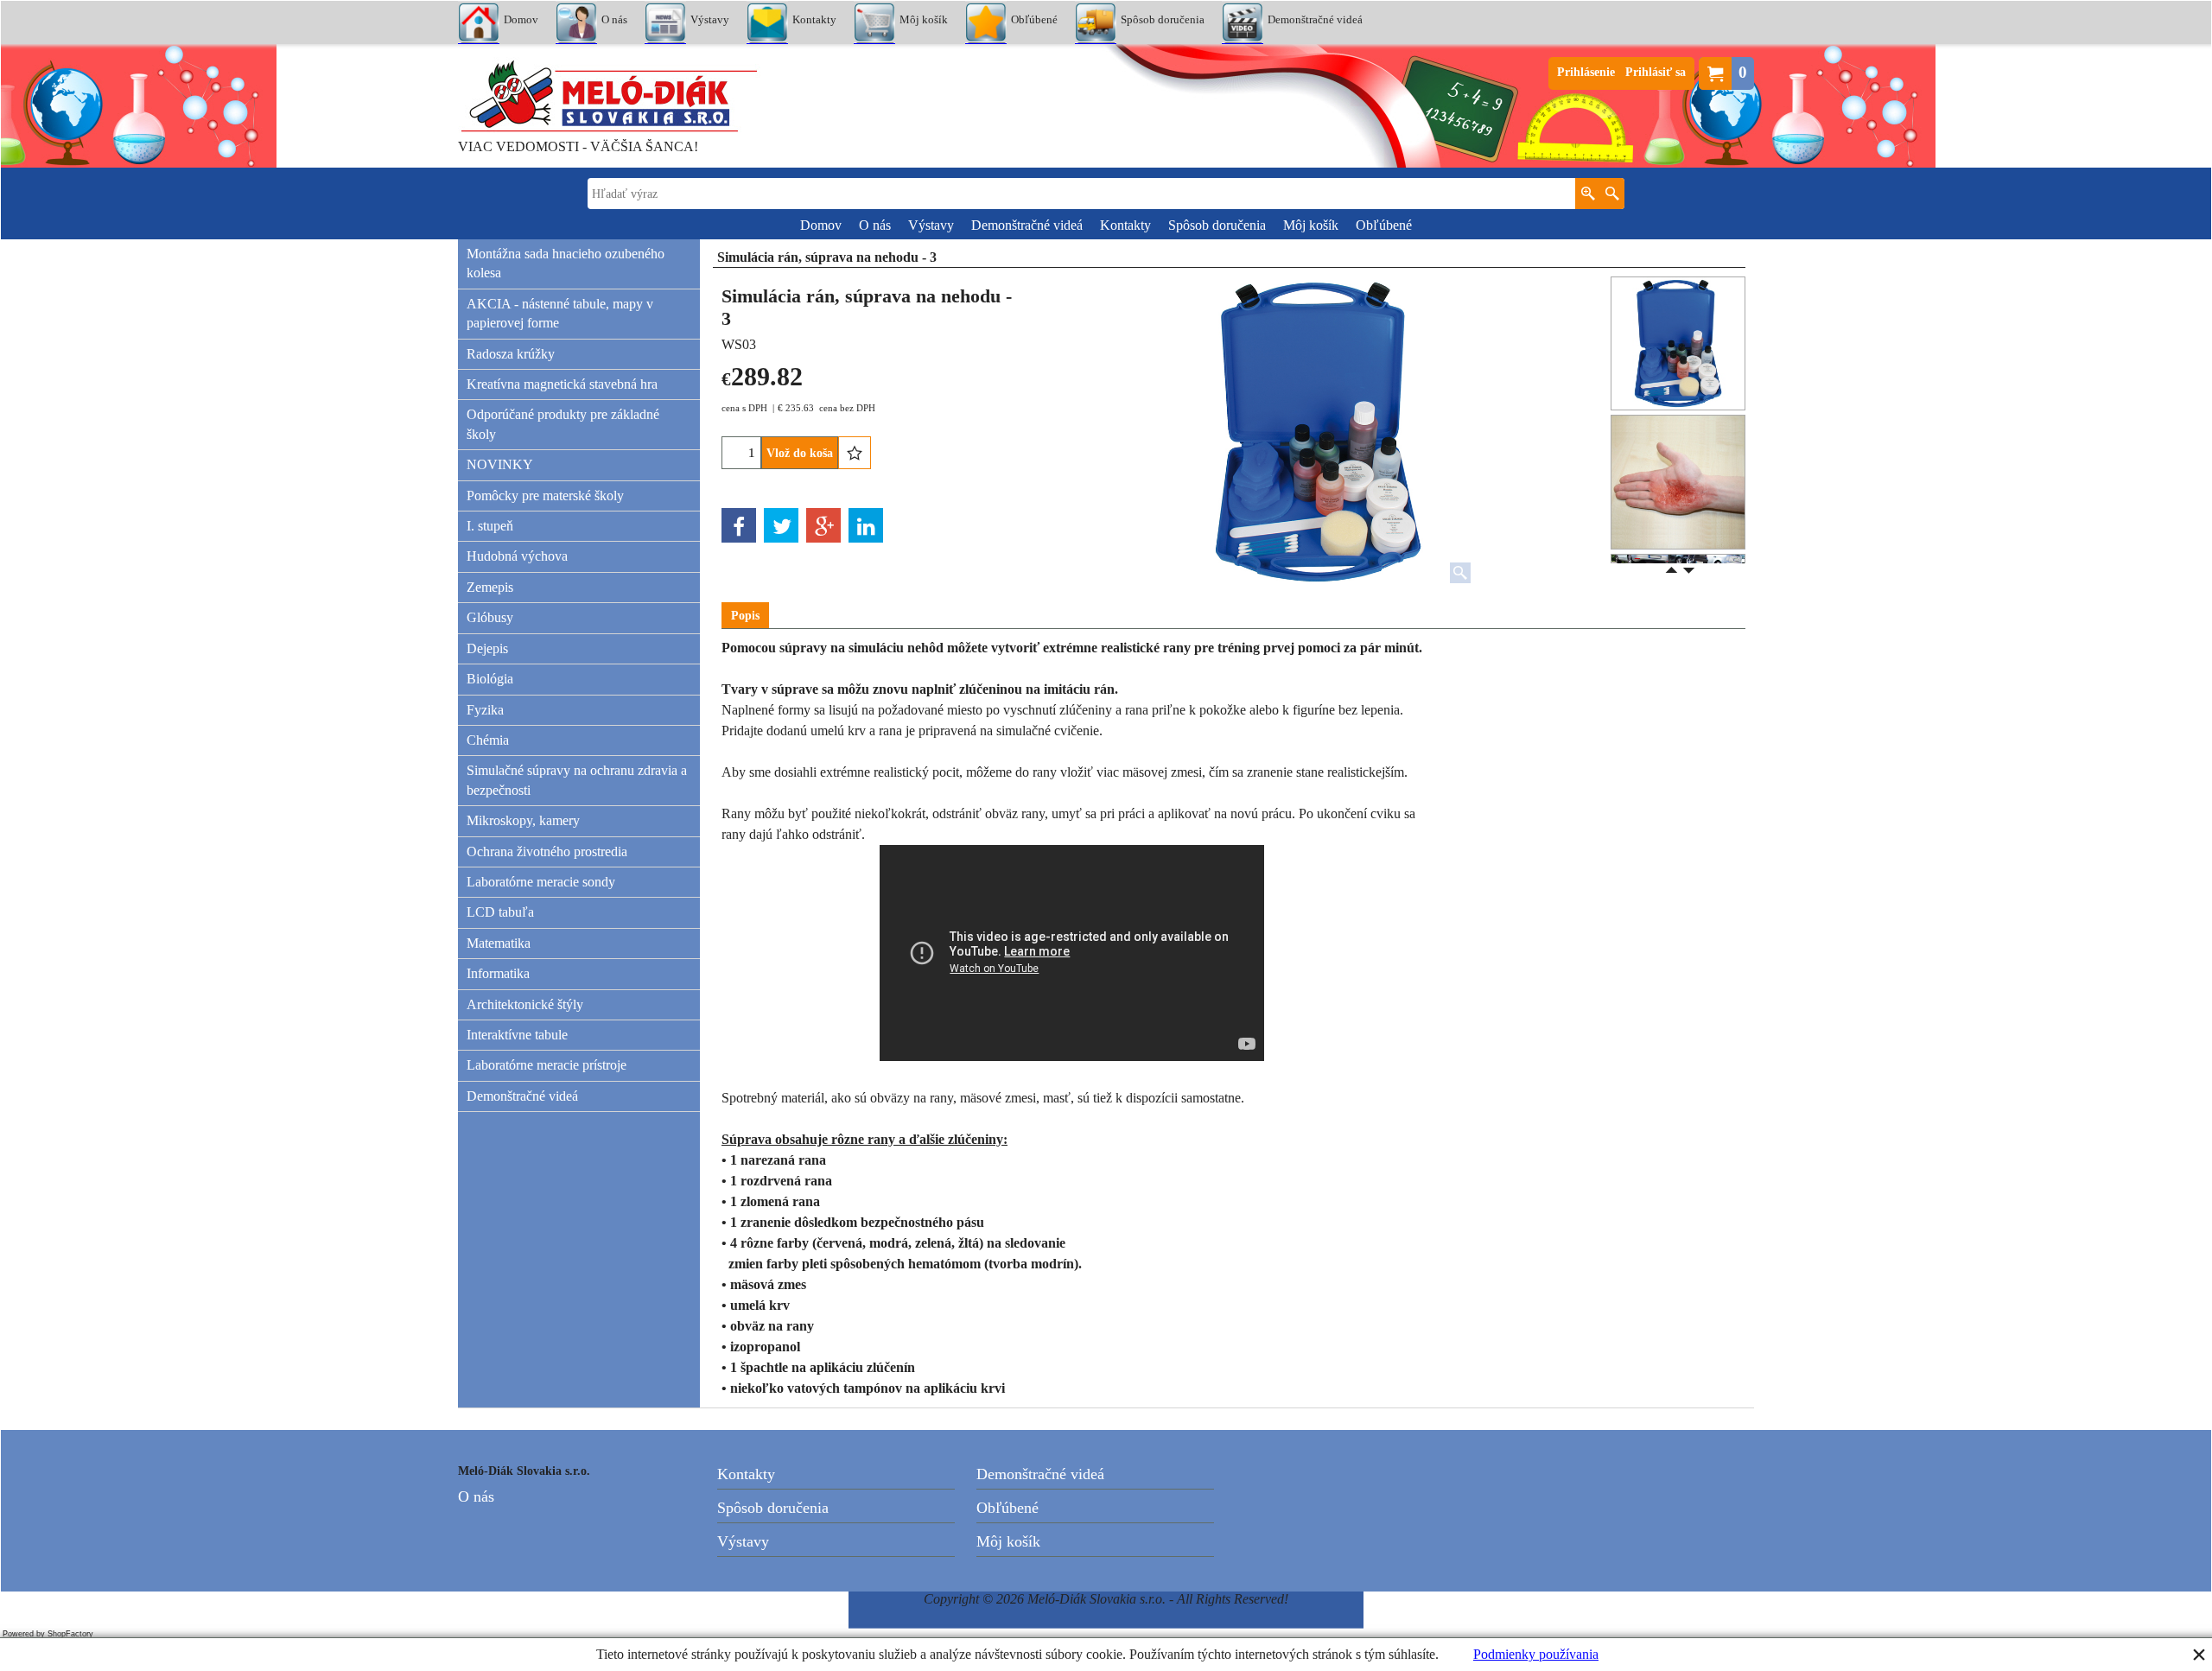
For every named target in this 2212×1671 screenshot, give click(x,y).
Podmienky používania (1536, 1654)
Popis (745, 616)
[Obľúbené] (855, 453)
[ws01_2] (1678, 482)
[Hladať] (1612, 194)
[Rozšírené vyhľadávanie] (1588, 194)
